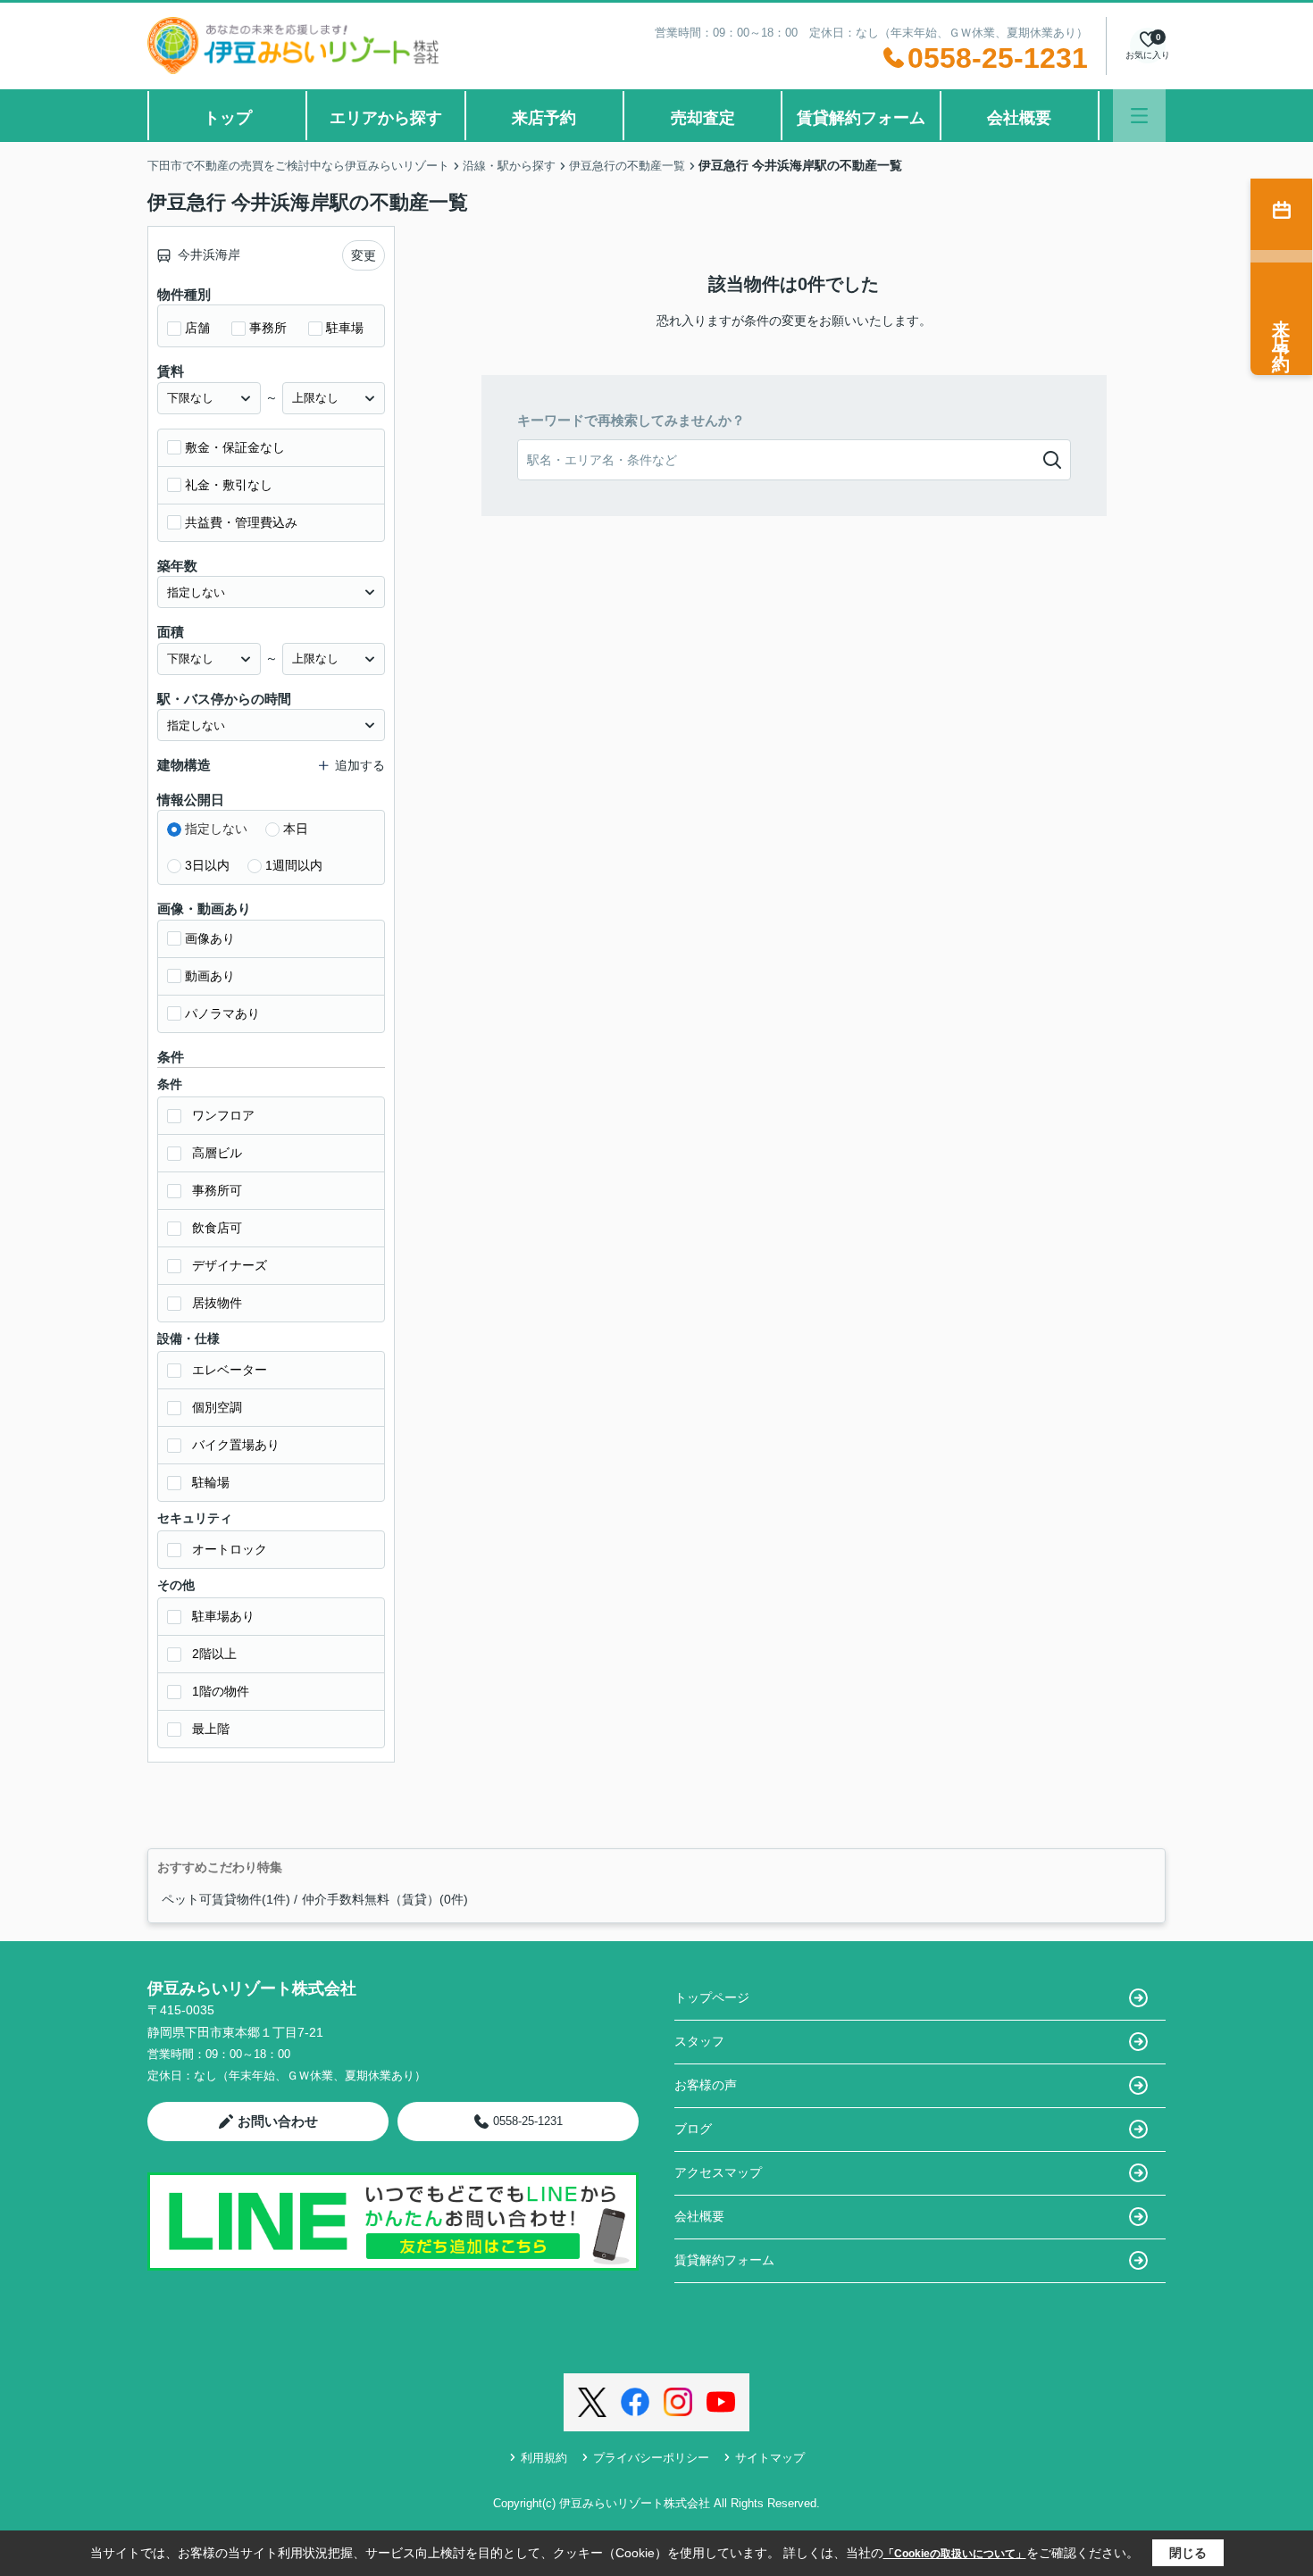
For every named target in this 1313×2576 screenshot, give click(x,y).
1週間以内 (294, 865)
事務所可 (217, 1190)
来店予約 (544, 118)
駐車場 (345, 328)
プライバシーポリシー (651, 2458)
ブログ (693, 2129)
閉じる (1188, 2553)
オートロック (230, 1549)
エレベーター (230, 1370)
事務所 (268, 328)
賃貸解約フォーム (861, 118)
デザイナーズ (230, 1265)
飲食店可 (217, 1228)
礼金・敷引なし (229, 485)
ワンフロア (223, 1115)
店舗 (197, 328)
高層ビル (217, 1153)
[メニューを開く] (1139, 116)
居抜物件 (217, 1303)
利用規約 (544, 2458)
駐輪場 (211, 1482)
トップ (228, 118)
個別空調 (217, 1407)
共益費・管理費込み (241, 522)
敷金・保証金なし (235, 447)
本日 (296, 829)
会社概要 (1019, 118)
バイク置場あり (236, 1445)
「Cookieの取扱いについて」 (955, 2554)
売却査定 (703, 118)
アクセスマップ (718, 2172)
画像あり (210, 938)
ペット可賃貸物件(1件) (226, 1899)
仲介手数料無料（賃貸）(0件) (385, 1899)
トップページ (712, 1997)
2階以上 (214, 1654)
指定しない (216, 829)
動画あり (210, 976)
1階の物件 (221, 1691)
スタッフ (699, 2041)
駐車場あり (223, 1616)
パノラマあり (222, 1013)
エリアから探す (386, 118)
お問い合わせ (278, 2121)
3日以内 (207, 865)
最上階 (211, 1729)
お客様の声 (706, 2085)
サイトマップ (770, 2458)
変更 (364, 255)
